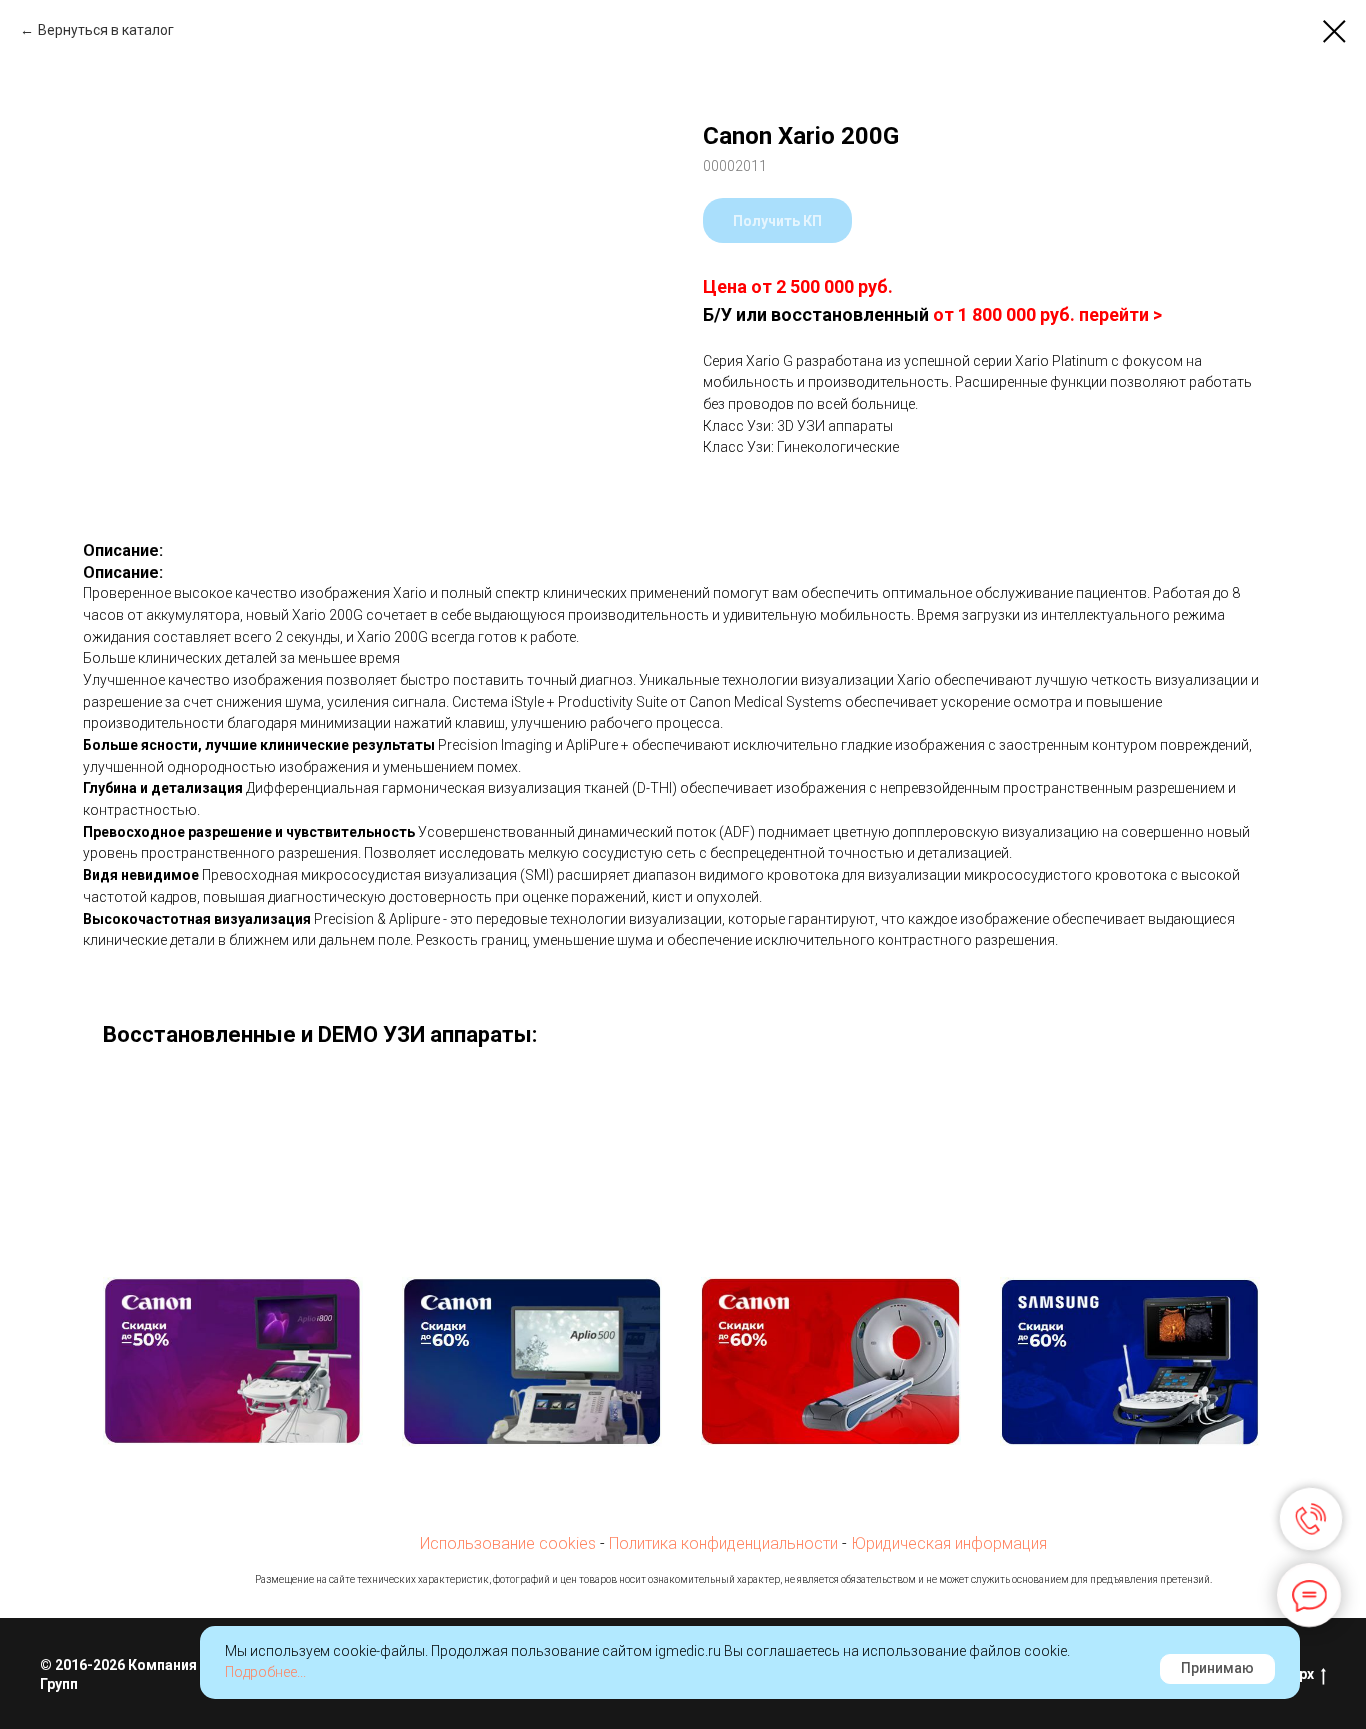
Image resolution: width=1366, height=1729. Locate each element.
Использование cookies (508, 1543)
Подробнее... (265, 1672)
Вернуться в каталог (106, 30)
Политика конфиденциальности (723, 1543)
